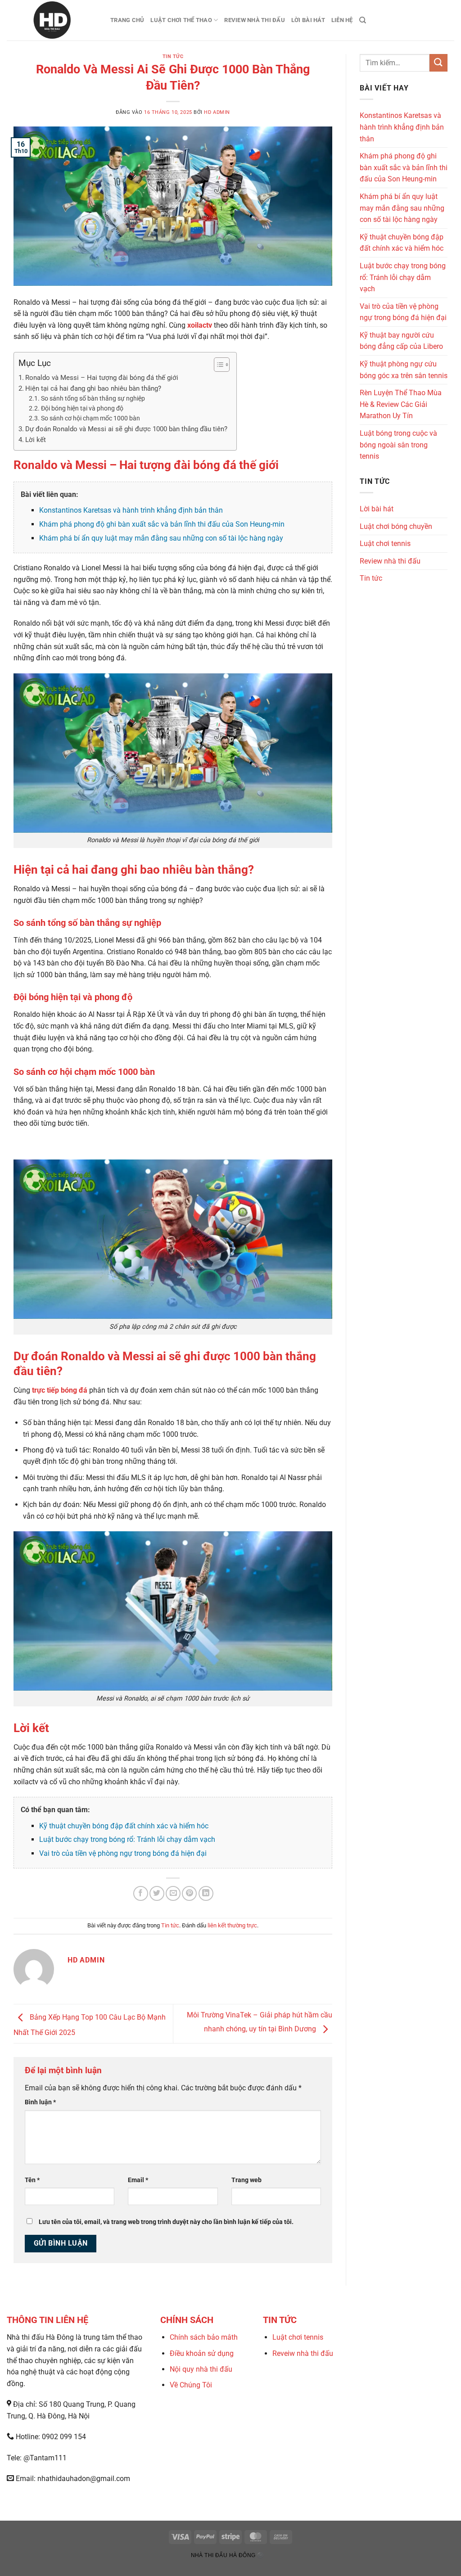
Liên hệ (342, 20)
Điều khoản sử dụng (202, 2353)
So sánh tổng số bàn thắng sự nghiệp (93, 398)
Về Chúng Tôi (191, 2385)
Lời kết (36, 440)
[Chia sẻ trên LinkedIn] (206, 1893)
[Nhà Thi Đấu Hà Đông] (52, 20)
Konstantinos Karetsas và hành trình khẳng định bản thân (131, 510)
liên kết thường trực (232, 1925)
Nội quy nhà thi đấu (201, 2369)
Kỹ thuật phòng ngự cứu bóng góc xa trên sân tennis (404, 370)
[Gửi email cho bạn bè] (173, 1893)
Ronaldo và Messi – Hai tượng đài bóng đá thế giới (102, 378)
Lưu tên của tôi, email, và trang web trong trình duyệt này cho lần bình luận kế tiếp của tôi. (166, 2222)
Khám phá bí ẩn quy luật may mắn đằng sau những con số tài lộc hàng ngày (161, 538)
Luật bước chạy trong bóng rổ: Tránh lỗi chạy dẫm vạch (127, 1839)
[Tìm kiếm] (363, 20)
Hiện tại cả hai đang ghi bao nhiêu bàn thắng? (93, 388)
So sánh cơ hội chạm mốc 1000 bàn (90, 418)
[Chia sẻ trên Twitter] (157, 1893)
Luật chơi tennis (385, 544)
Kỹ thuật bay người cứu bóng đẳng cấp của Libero (401, 341)
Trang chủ (127, 20)
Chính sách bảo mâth (204, 2337)
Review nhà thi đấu (255, 20)
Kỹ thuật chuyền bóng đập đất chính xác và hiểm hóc (124, 1826)
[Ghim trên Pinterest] (189, 1893)
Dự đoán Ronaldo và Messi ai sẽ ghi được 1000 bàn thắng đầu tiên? (126, 429)
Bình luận (40, 2102)
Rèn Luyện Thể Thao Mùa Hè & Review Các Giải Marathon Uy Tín (401, 404)
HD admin (217, 112)
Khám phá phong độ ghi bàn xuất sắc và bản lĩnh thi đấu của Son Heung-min (162, 524)
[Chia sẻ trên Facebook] (141, 1893)
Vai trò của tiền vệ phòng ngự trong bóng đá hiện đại (123, 1853)
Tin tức (173, 56)
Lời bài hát (308, 20)
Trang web (246, 2180)
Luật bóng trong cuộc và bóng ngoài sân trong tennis (398, 445)
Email (138, 2180)
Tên (32, 2180)
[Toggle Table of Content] (217, 365)
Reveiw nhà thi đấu (303, 2353)
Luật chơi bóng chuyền (396, 526)
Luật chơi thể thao (181, 20)
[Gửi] (438, 63)
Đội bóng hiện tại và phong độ (82, 408)
